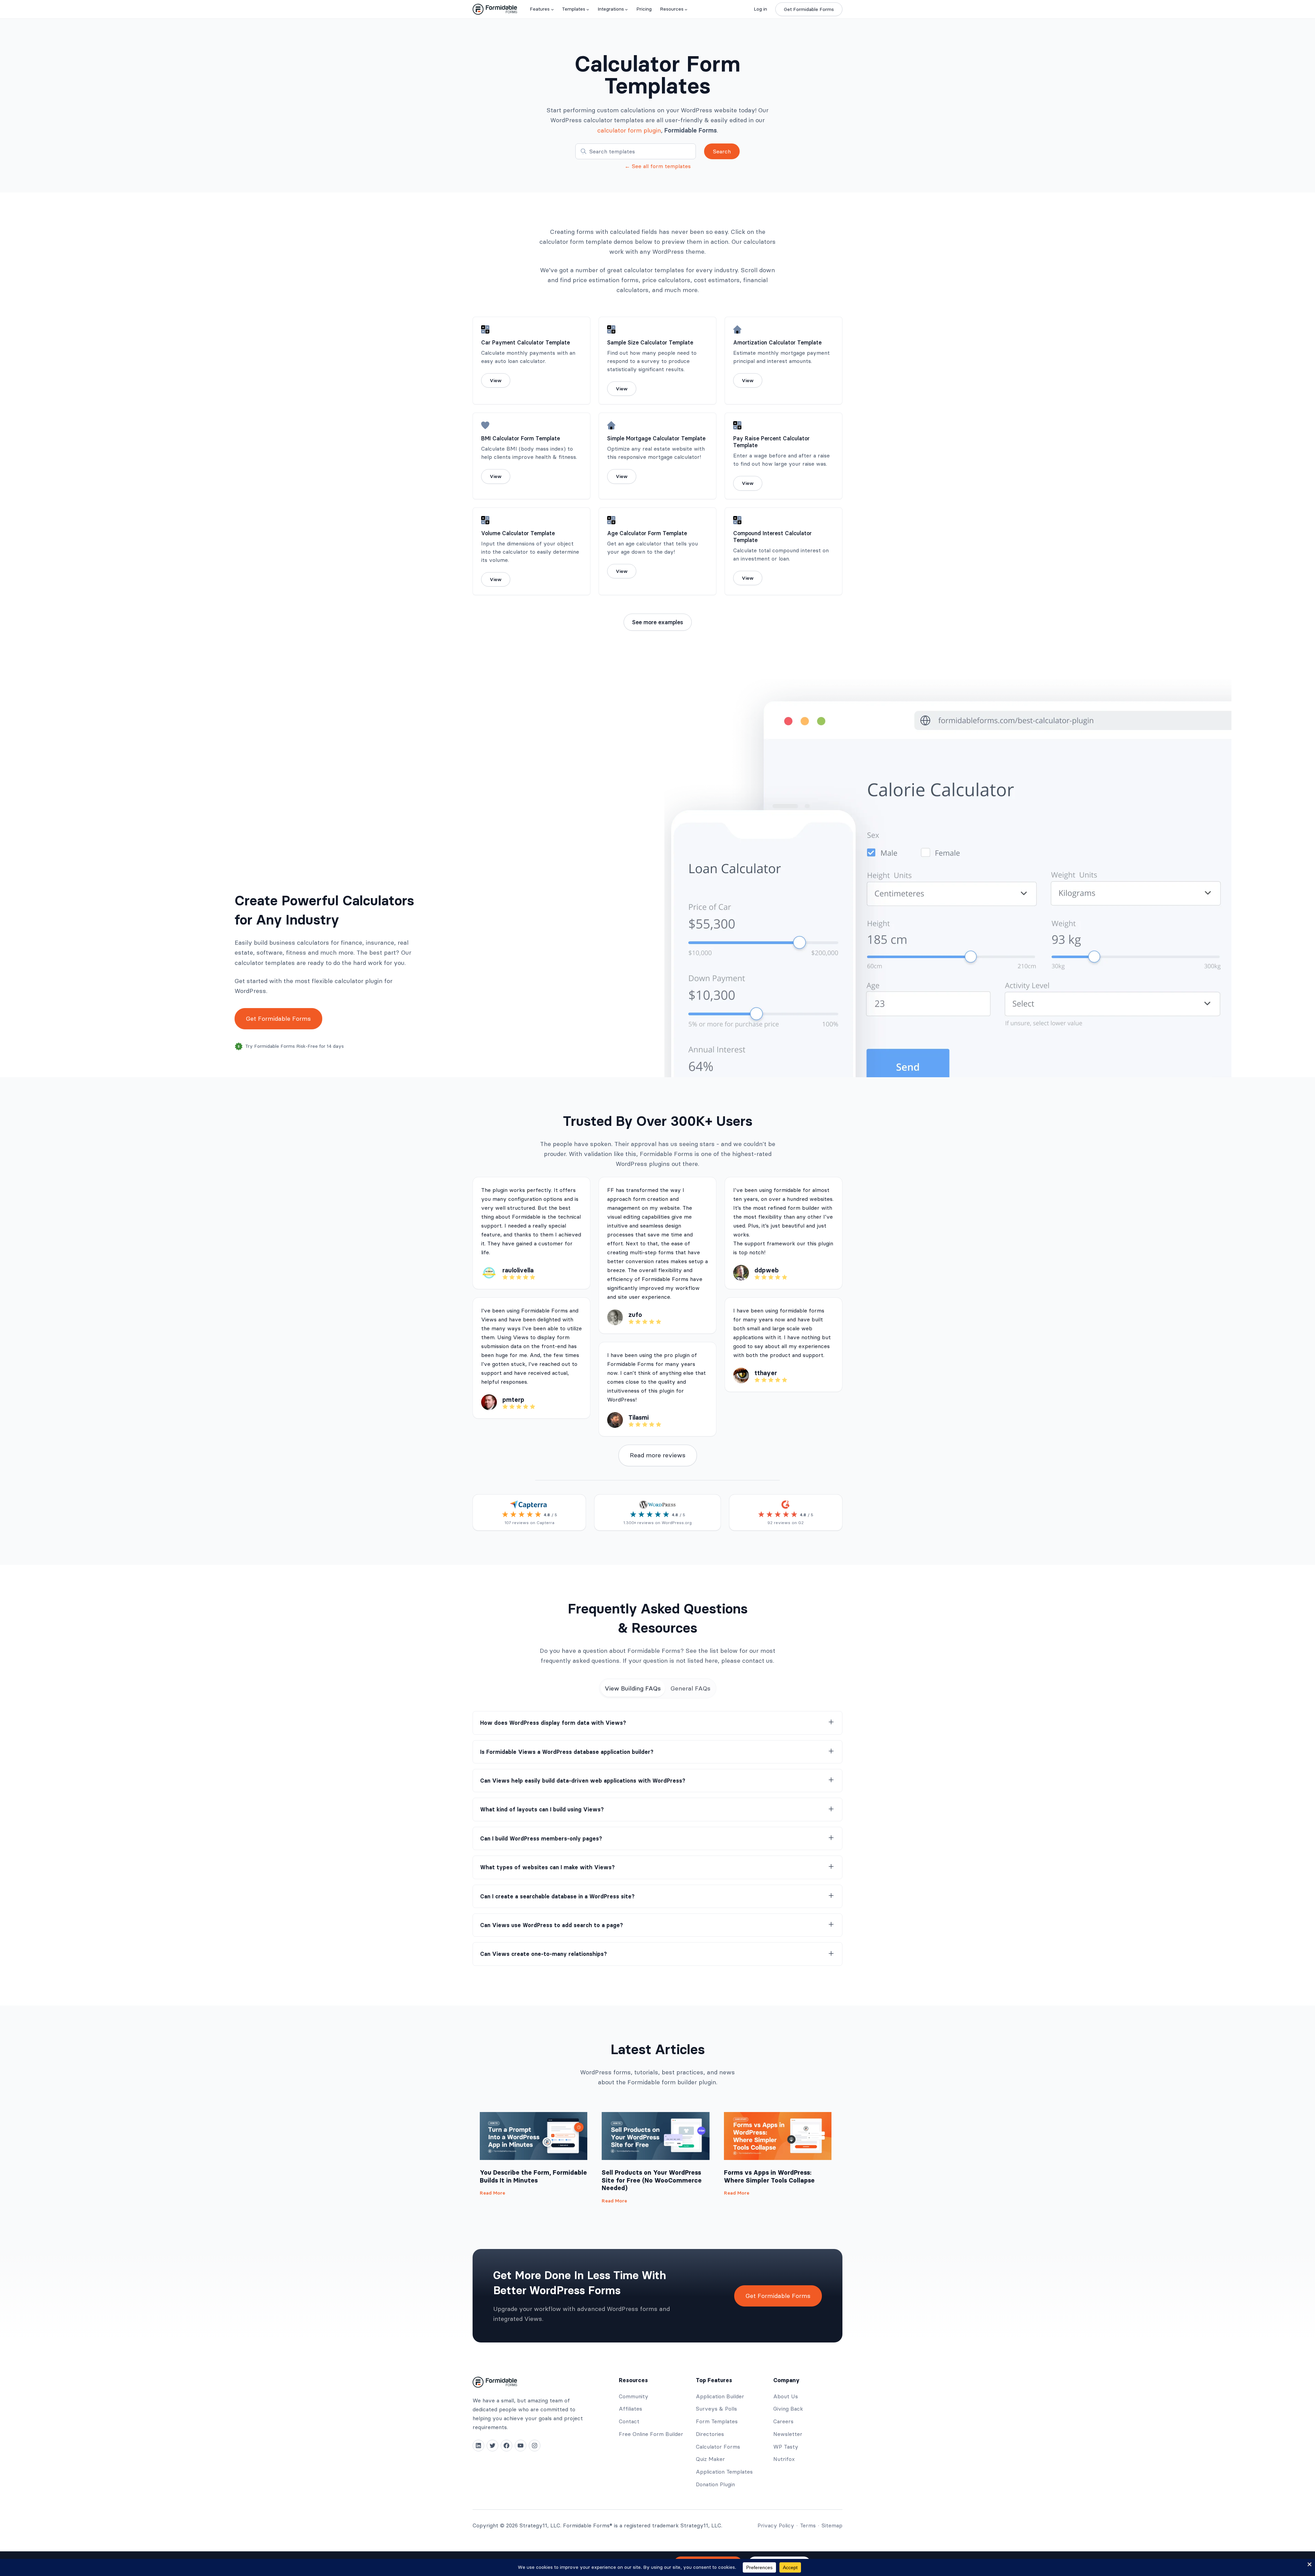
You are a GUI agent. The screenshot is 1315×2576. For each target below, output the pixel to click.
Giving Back (788, 2409)
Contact (629, 2421)
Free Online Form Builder (651, 2434)
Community (634, 2396)
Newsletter (788, 2434)
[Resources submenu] (686, 9)
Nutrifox (784, 2459)
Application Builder (720, 2396)
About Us (786, 2396)
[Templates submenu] (588, 9)
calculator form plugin (629, 130)
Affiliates (630, 2409)
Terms (808, 2525)
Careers (783, 2421)
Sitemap (832, 2525)
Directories (710, 2434)
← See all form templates (658, 166)
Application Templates (724, 2472)
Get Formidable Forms (809, 9)
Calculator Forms (718, 2447)
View (496, 380)
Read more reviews (658, 1455)
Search (722, 151)
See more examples (658, 622)
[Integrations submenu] (626, 9)
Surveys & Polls (716, 2409)
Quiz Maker (710, 2459)
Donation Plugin (715, 2484)
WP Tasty (786, 2447)
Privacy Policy (776, 2525)
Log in (760, 9)
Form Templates (717, 2421)
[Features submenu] (552, 9)
